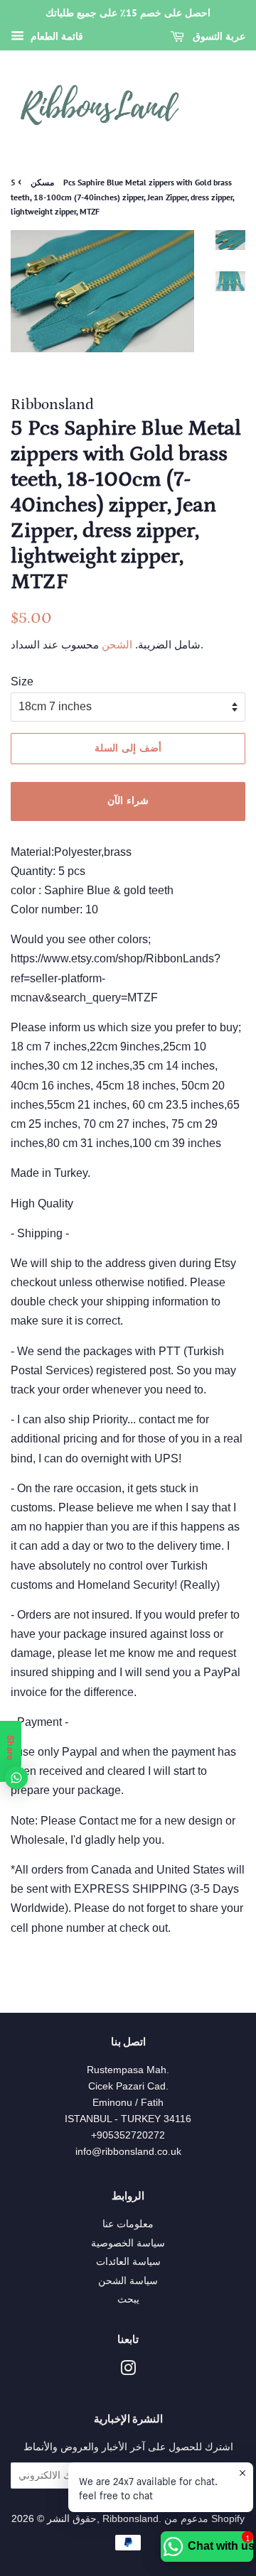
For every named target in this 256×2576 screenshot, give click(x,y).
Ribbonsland (130, 2519)
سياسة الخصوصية (128, 2243)
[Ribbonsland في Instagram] (128, 2371)
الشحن (116, 645)
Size (22, 681)
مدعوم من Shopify (204, 2519)
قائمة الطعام (55, 36)
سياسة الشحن (128, 2281)
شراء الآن (128, 800)
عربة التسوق (218, 36)
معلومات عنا (128, 2224)
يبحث (128, 2299)
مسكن (42, 182)
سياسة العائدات (128, 2262)
